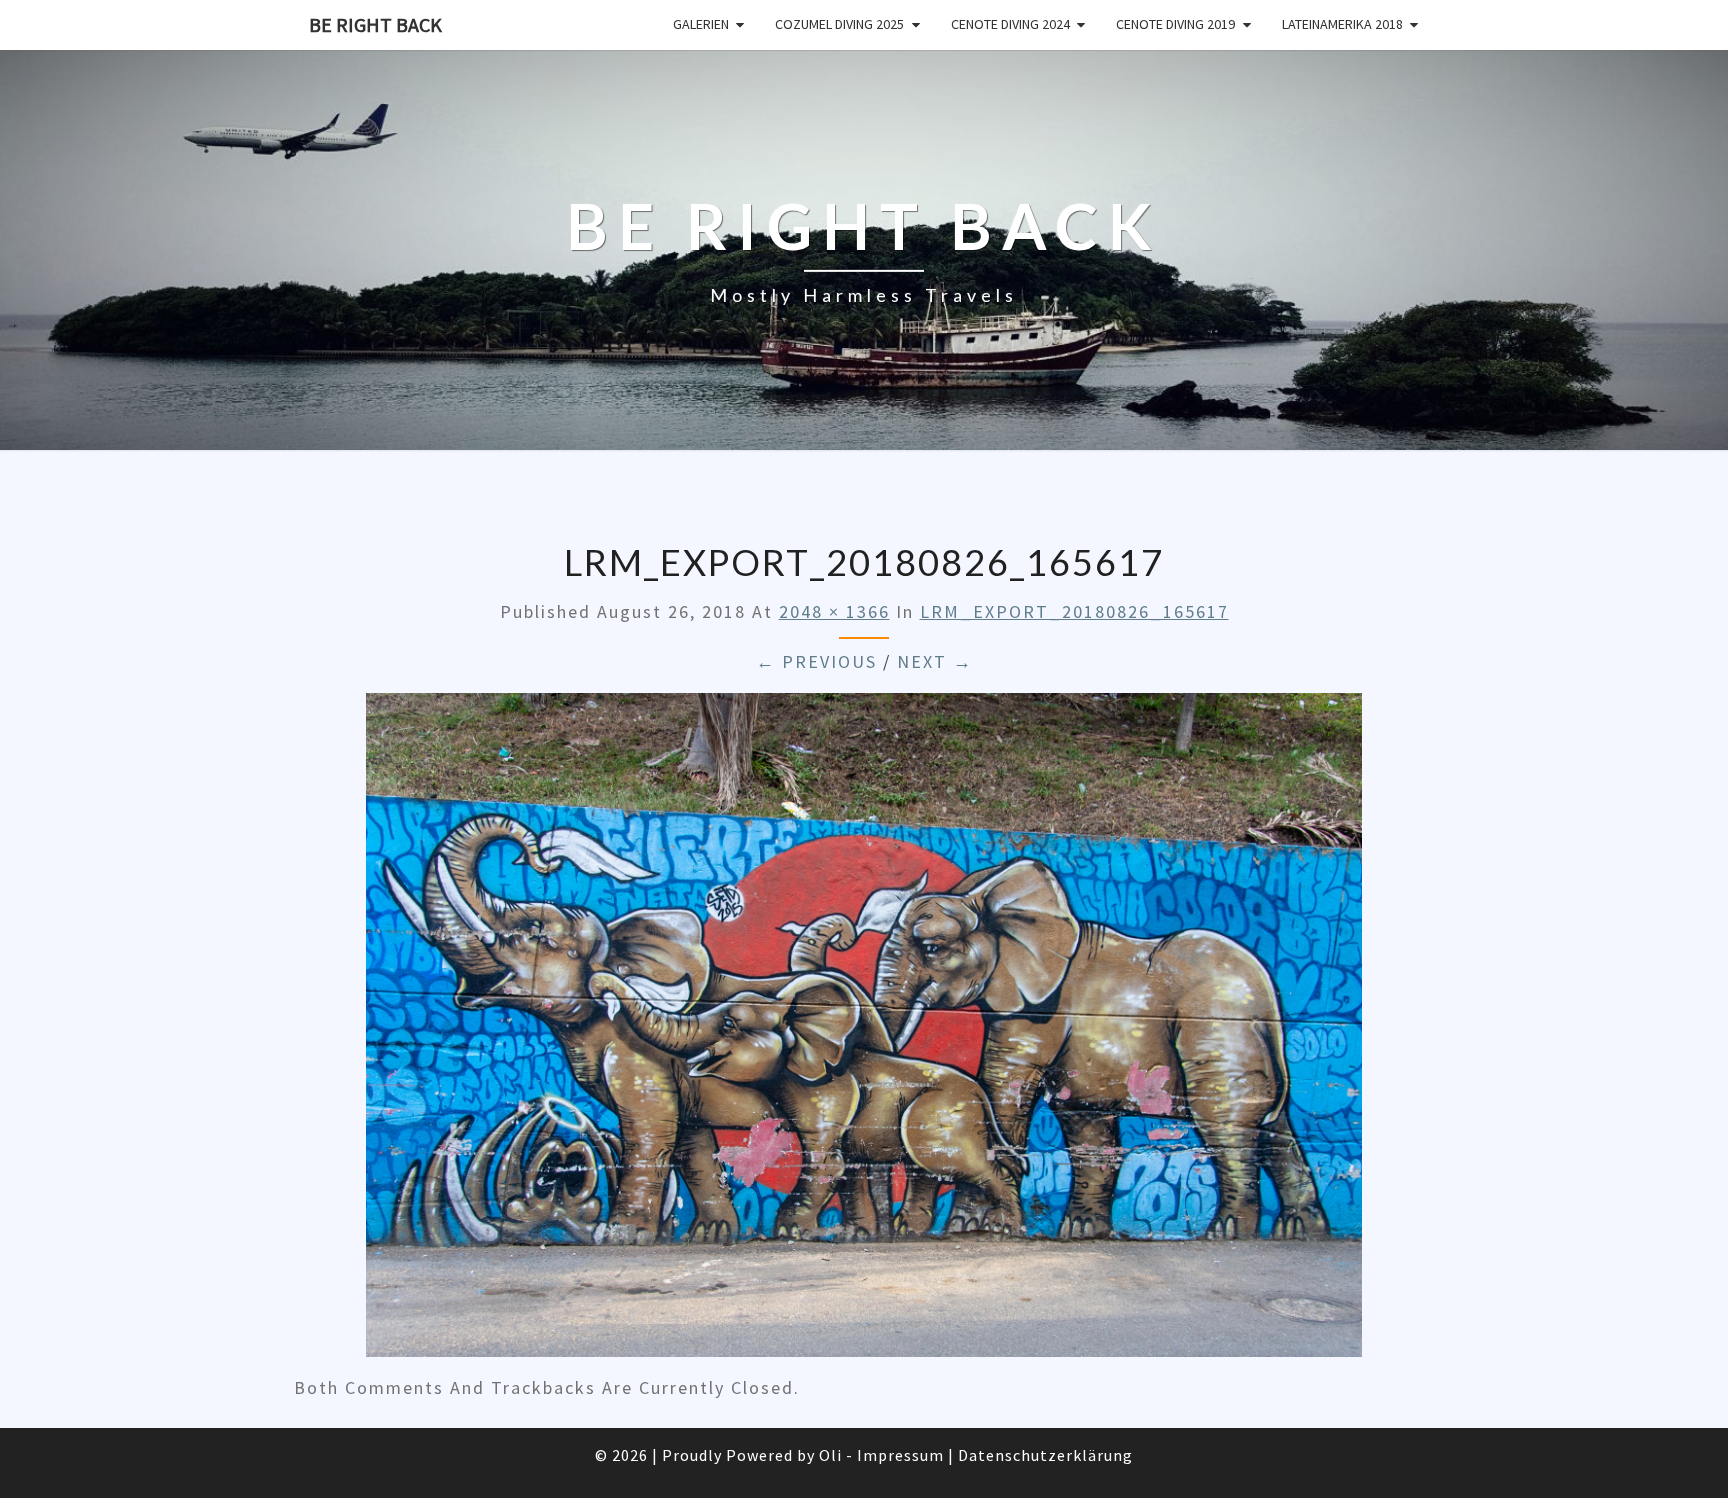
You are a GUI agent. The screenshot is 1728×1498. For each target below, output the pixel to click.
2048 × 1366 (834, 611)
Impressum (900, 1455)
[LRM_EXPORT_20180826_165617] (864, 1031)
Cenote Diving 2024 (1010, 24)
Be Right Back (375, 24)
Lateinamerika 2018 (1342, 24)
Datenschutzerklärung (1045, 1455)
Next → (935, 661)
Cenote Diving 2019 (1175, 24)
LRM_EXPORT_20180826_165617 (1074, 611)
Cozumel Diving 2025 (839, 24)
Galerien (701, 24)
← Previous (816, 661)
